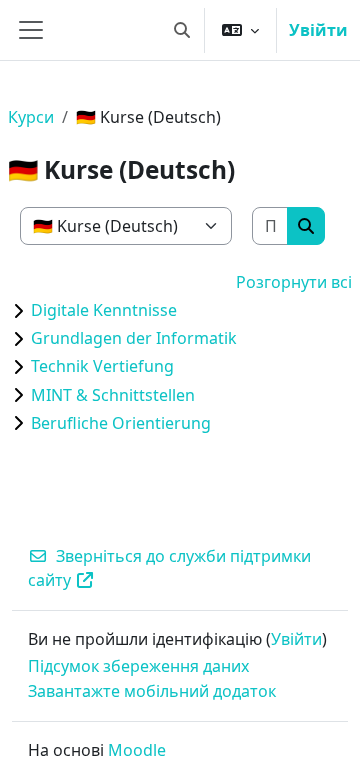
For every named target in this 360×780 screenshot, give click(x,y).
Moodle (137, 750)
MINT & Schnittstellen (113, 395)
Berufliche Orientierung (121, 423)
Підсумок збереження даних (138, 666)
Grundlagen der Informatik (134, 338)
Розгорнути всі (294, 282)
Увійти (318, 30)
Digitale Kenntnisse (104, 310)
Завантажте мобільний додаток (152, 691)
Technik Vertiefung (102, 366)
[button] (182, 30)
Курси (31, 117)
